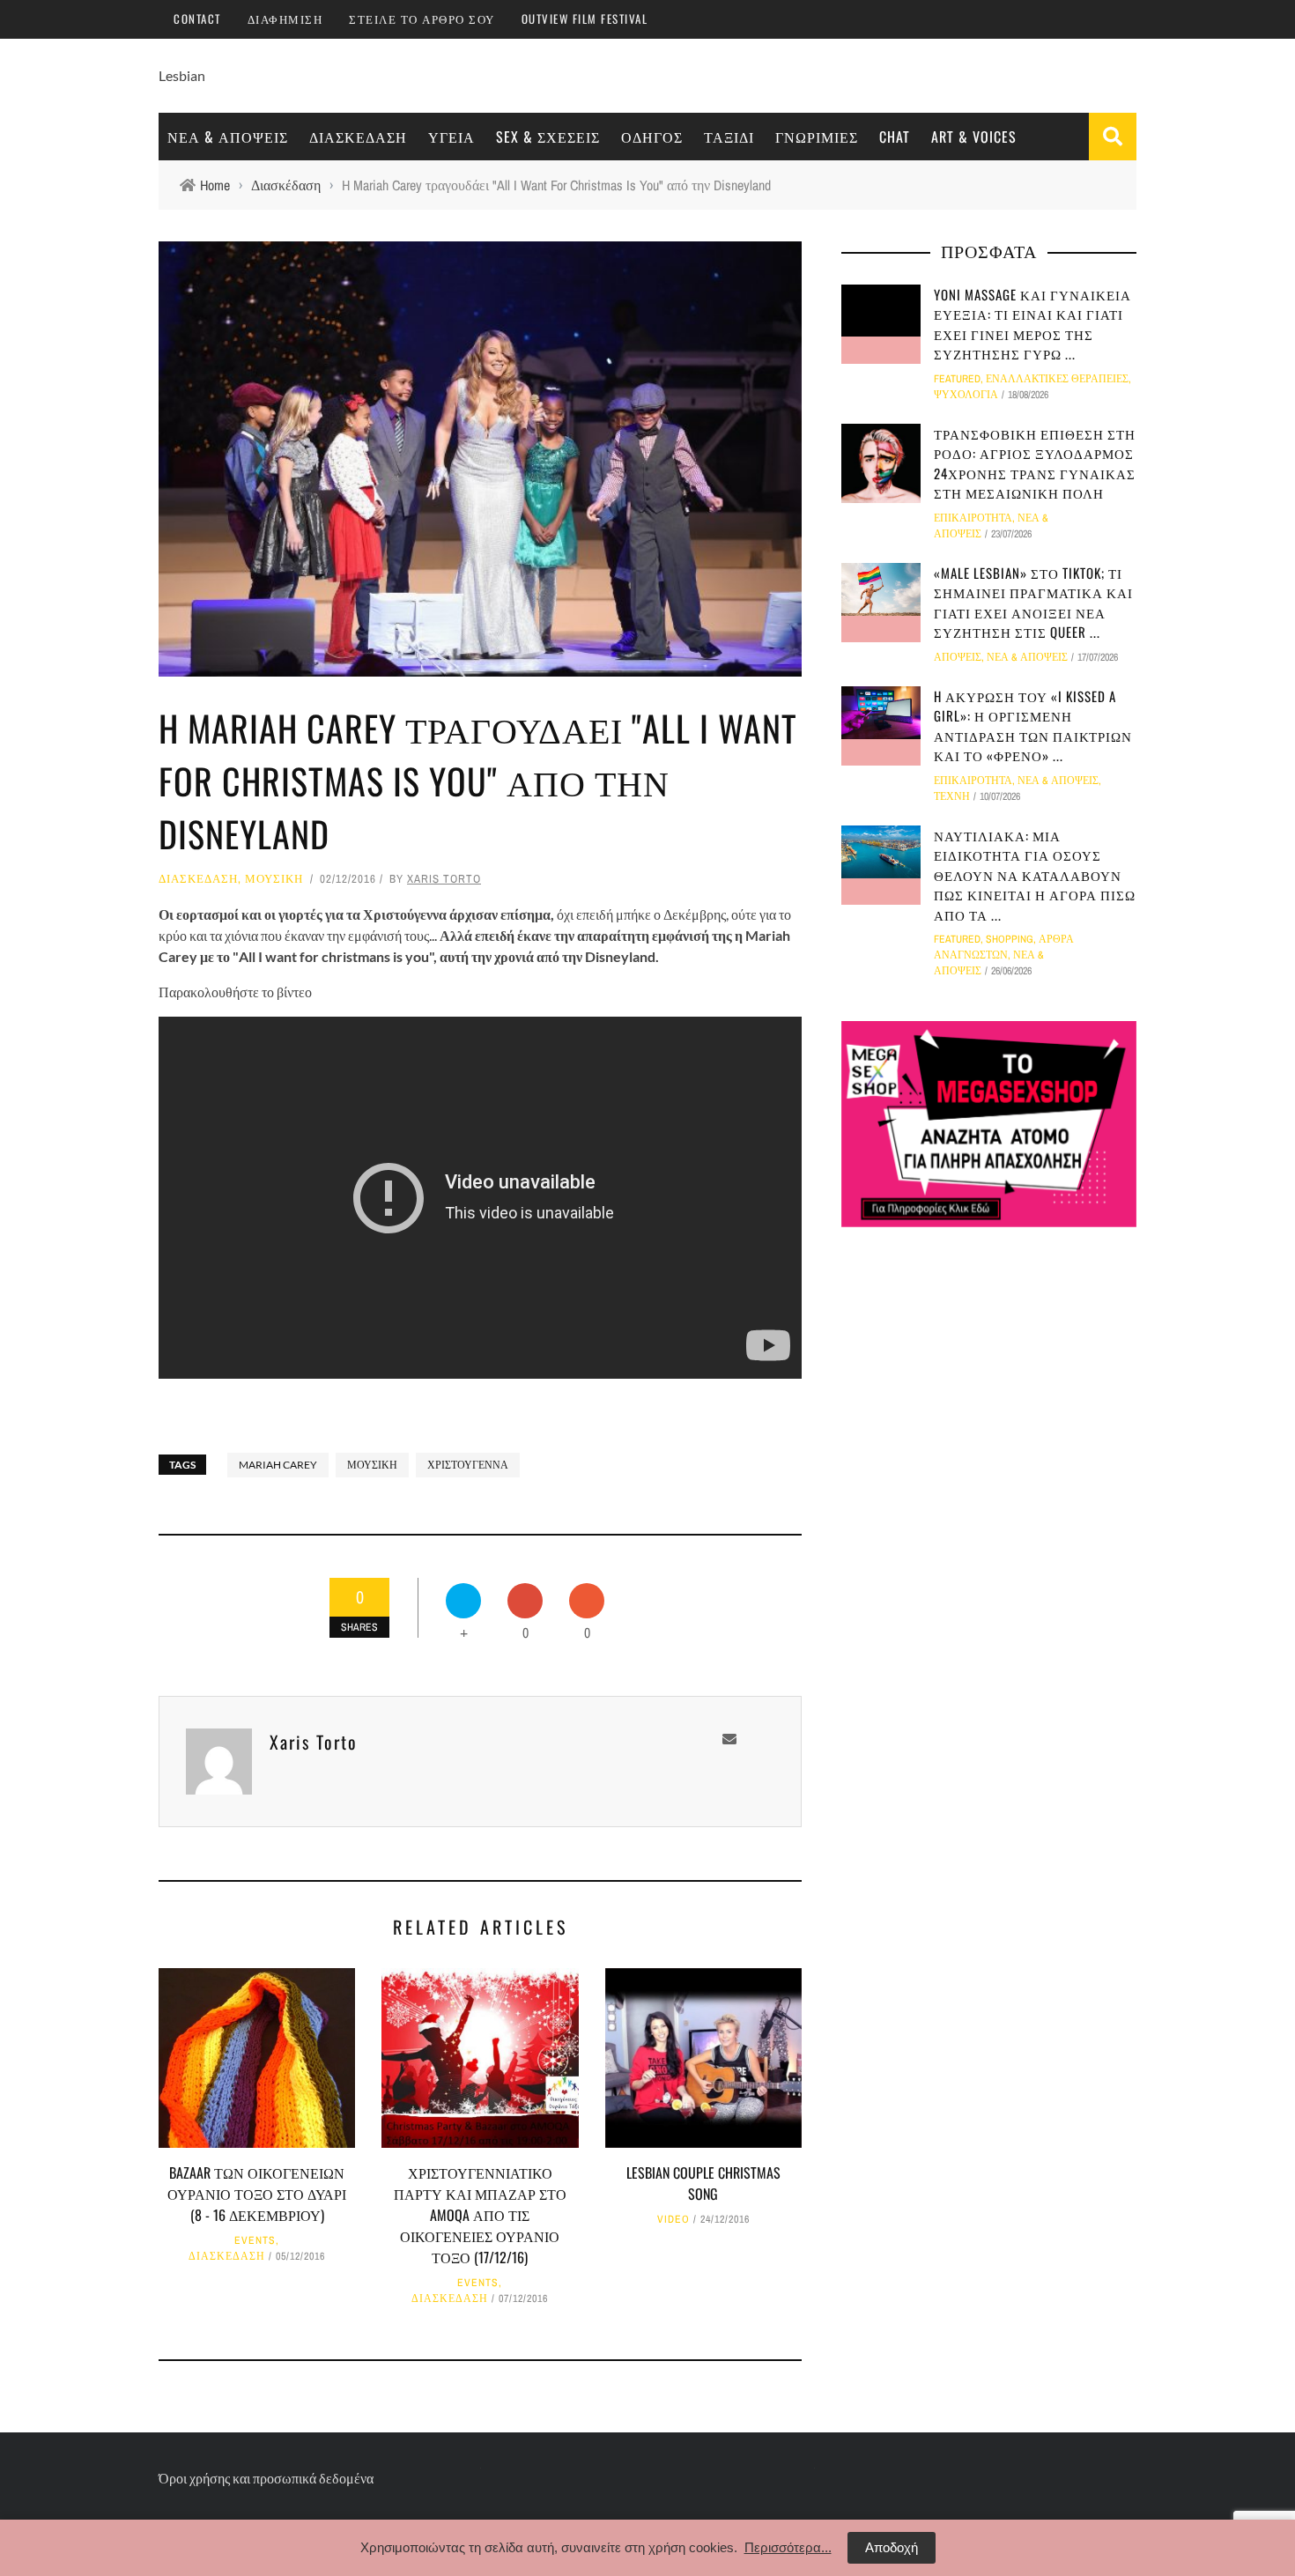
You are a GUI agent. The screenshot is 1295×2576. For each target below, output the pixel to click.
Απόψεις (958, 657)
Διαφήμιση (285, 19)
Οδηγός (652, 137)
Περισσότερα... (788, 2547)
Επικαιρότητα (973, 518)
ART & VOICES (974, 137)
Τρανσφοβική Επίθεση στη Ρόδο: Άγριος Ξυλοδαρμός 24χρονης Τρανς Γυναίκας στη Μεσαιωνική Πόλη (1035, 463)
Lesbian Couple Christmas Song (703, 2183)
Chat (895, 137)
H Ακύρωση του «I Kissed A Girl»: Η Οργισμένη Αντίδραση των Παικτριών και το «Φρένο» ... (1033, 726)
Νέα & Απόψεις (228, 137)
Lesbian (182, 75)
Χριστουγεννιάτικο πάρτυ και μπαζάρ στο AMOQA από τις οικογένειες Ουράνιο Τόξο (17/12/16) (480, 2215)
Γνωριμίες (817, 137)
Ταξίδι (729, 137)
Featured (957, 379)
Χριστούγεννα (468, 1465)
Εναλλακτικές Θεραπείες (1057, 379)
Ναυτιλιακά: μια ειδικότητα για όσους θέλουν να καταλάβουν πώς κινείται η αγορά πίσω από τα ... (1035, 875)
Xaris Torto (444, 879)
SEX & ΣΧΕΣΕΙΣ (548, 137)
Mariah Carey (278, 1465)
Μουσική (274, 879)
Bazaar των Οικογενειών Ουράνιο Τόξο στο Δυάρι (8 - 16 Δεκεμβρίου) (257, 2194)
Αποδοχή (892, 2547)
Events (255, 2240)
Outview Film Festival (585, 19)
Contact (197, 19)
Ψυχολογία (966, 395)
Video (673, 2219)
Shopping (1010, 939)
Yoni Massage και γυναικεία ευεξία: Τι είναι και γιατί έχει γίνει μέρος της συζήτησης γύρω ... (1032, 324)
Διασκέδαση (358, 137)
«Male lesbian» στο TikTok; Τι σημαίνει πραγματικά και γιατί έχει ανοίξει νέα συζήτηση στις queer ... (1033, 603)
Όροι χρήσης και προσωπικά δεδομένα (266, 2478)
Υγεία (451, 137)
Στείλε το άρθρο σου (422, 19)
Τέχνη (952, 796)
